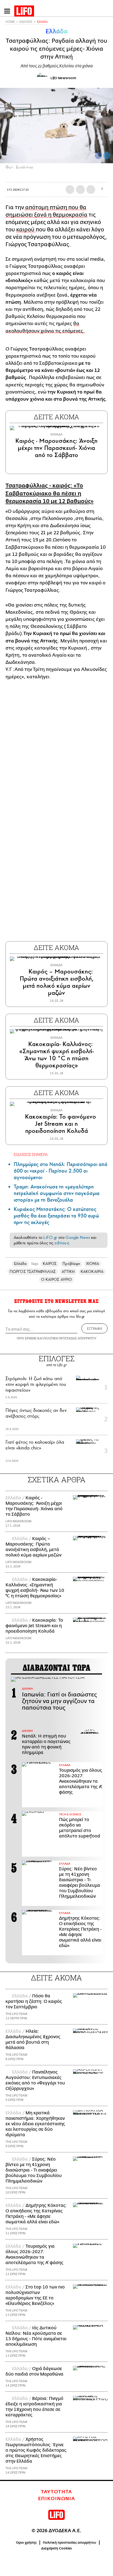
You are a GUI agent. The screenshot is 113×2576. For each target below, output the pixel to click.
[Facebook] (98, 156)
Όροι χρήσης (26, 2543)
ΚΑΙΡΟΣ (50, 1264)
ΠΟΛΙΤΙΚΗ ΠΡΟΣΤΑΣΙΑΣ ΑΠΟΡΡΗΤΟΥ (70, 1338)
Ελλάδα (42, 22)
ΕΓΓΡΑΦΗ (94, 1328)
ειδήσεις (62, 1243)
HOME (10, 22)
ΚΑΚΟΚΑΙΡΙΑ (92, 1272)
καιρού (26, 230)
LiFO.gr (50, 1237)
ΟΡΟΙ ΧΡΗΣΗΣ (27, 1338)
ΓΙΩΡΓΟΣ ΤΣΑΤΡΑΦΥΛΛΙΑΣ (33, 1272)
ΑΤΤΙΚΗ (68, 1272)
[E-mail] (91, 189)
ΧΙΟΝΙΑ (93, 1264)
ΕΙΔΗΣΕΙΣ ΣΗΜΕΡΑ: (31, 1154)
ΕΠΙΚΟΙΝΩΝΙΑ (57, 2499)
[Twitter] (107, 156)
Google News (78, 1237)
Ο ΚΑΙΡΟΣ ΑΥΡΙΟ (56, 1280)
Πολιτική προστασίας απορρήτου (70, 2543)
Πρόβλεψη (71, 1264)
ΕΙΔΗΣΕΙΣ (26, 22)
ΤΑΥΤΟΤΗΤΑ (56, 2492)
